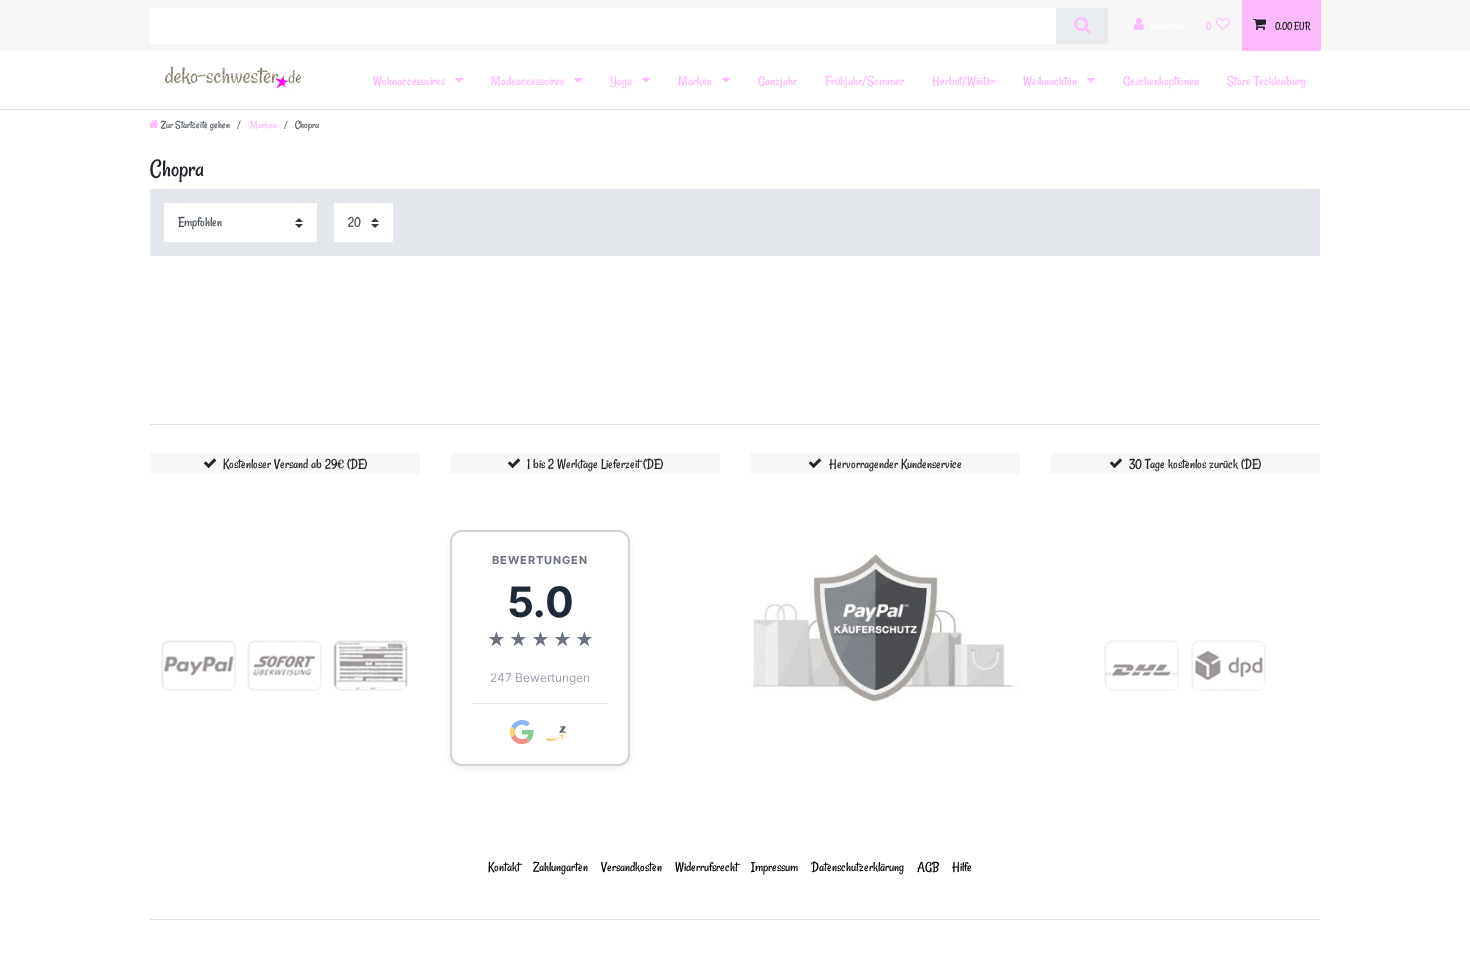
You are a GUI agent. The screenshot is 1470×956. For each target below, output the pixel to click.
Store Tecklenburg (1266, 80)
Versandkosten (631, 866)
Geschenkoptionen (1161, 80)
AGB (928, 866)
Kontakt (504, 866)
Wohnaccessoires (410, 80)
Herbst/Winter (963, 80)
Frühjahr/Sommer (864, 80)
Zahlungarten (560, 866)
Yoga (622, 80)
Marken (696, 80)
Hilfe (962, 866)
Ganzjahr (777, 80)
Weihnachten (1051, 80)
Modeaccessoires (529, 80)
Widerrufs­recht (706, 866)
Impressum (774, 866)
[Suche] (1081, 26)
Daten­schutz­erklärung (857, 866)
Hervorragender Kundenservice (895, 463)
